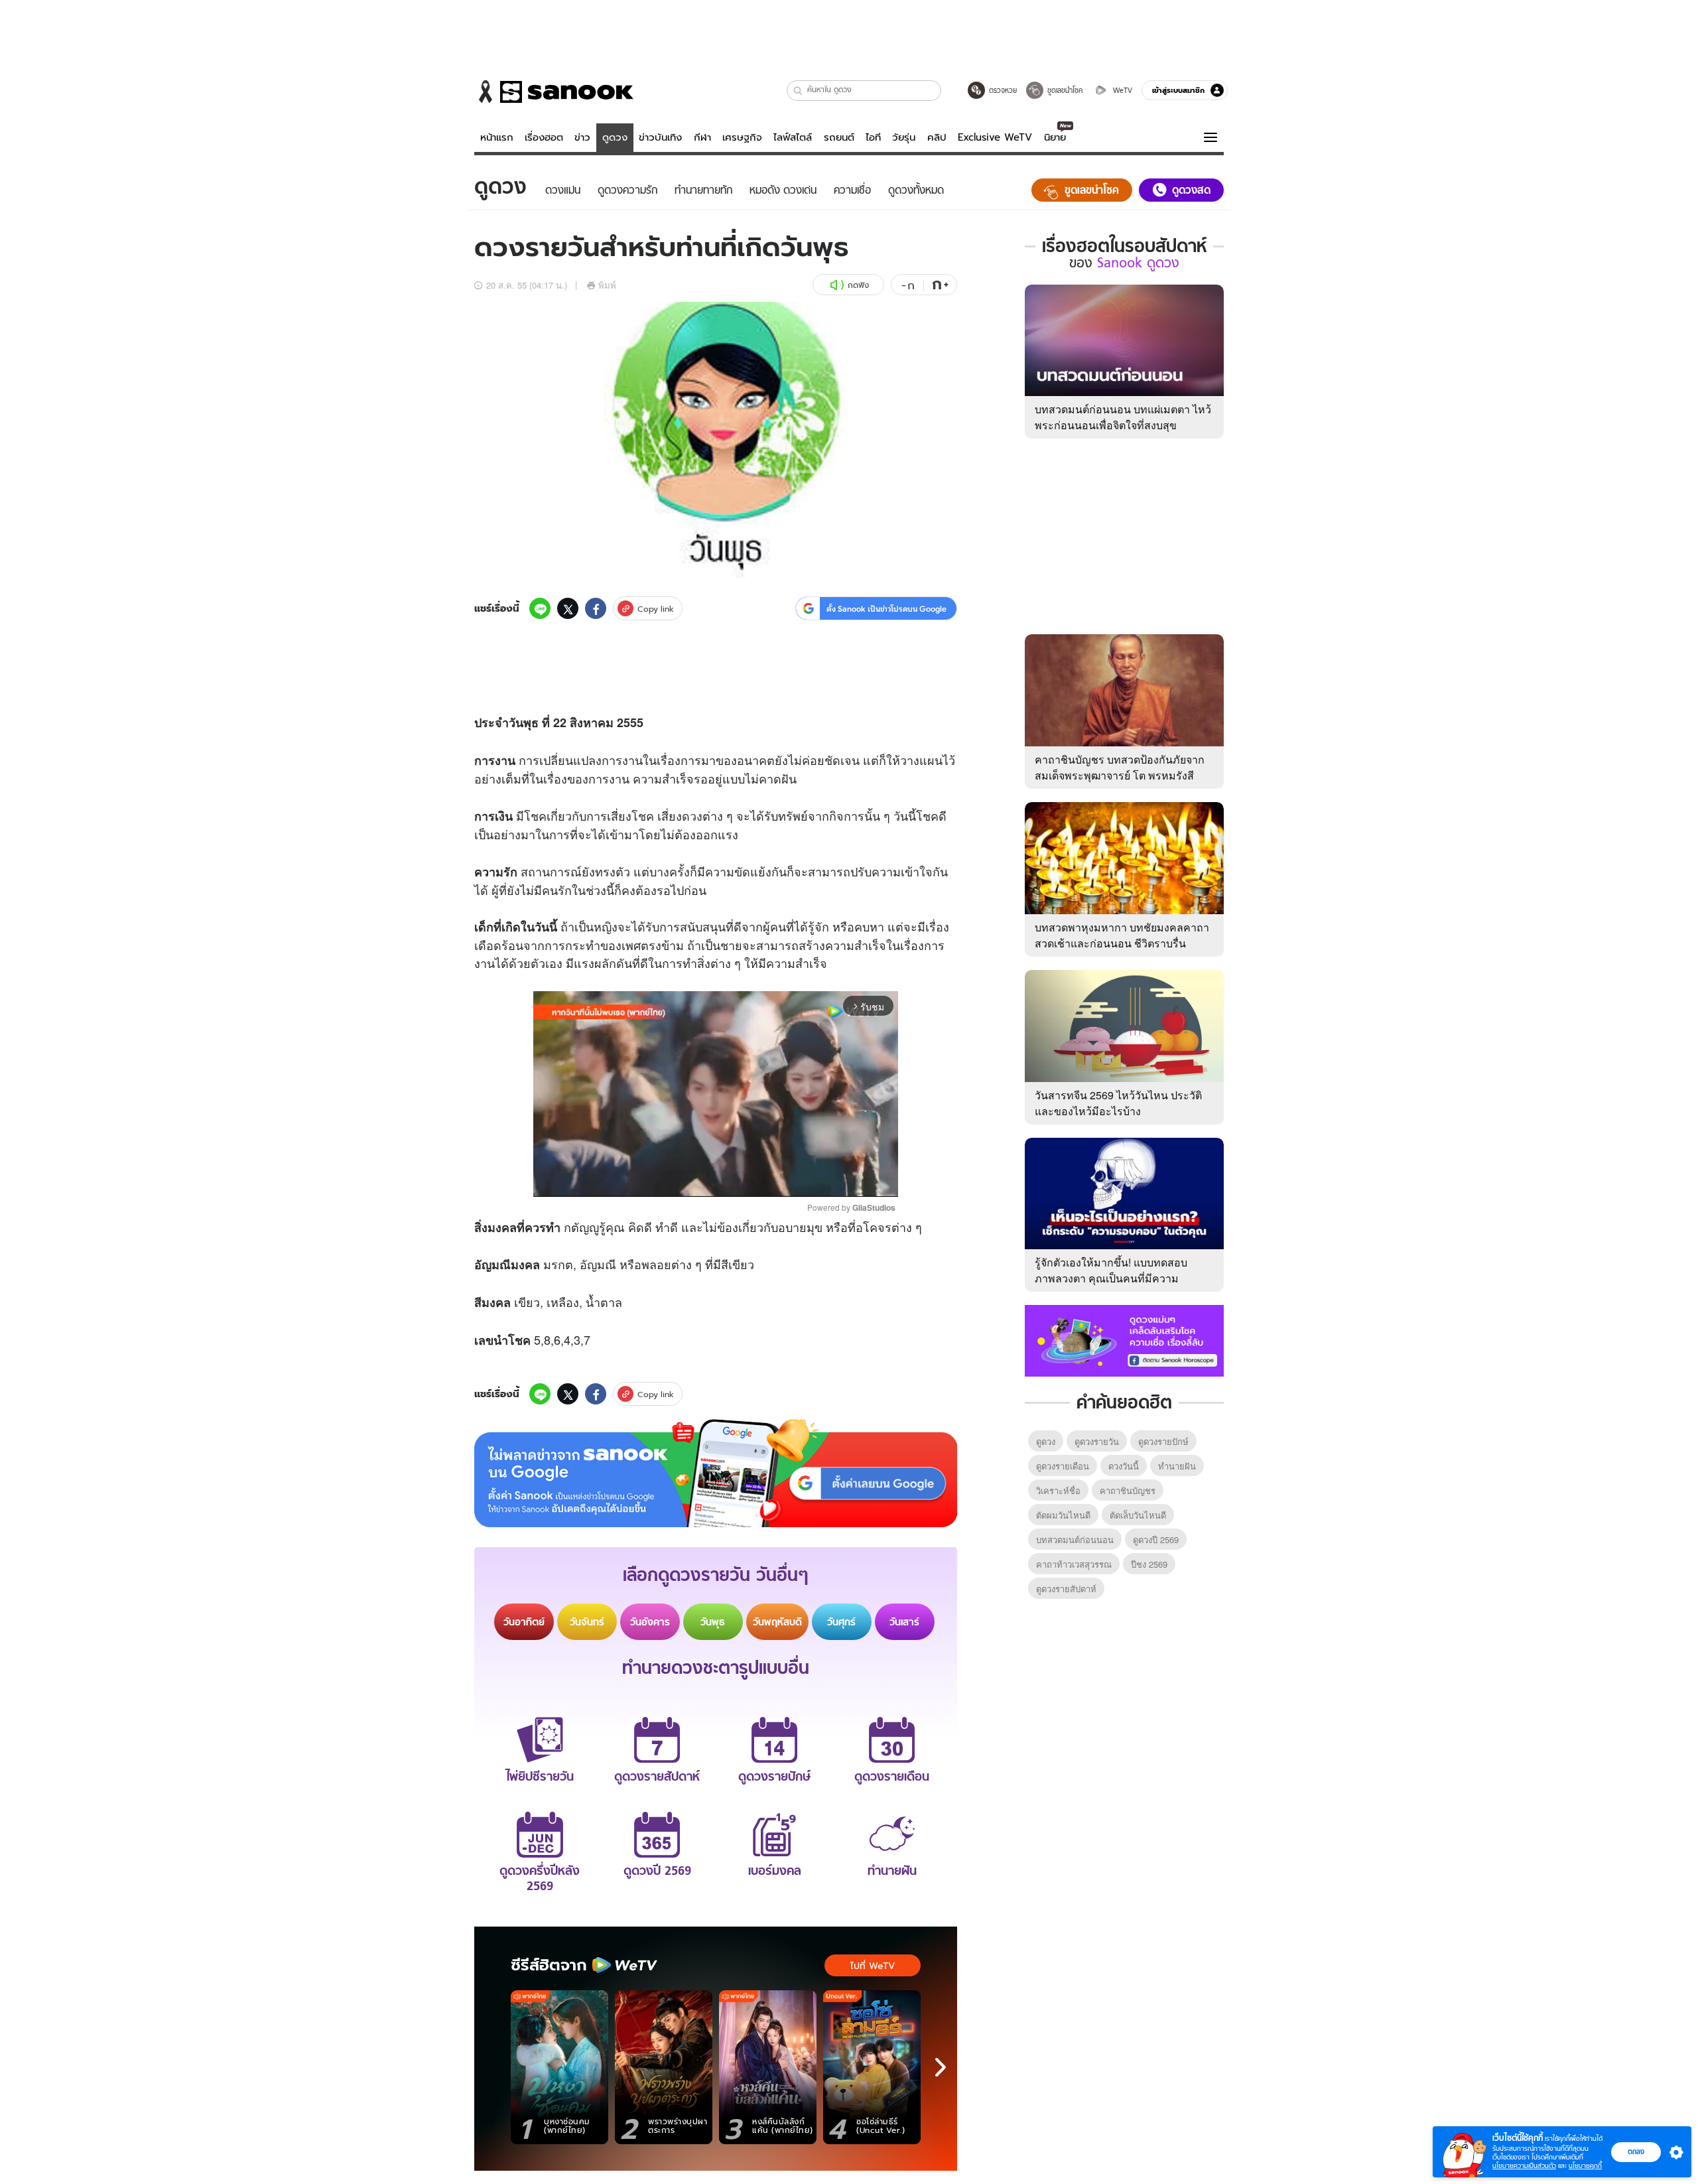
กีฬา (702, 137)
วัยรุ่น (904, 137)
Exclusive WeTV (995, 137)
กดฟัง (858, 285)
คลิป (937, 137)
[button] (798, 91)
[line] (540, 608)
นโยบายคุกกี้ (1585, 2166)
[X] (568, 608)
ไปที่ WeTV (873, 1966)
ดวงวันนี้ (1124, 1466)
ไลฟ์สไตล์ (793, 137)
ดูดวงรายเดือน (1063, 1466)
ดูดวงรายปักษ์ (1163, 1441)
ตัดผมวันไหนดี (1063, 1515)
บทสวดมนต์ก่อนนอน (1075, 1539)
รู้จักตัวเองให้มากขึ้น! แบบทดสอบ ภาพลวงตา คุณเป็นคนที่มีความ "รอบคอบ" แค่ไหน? (1111, 1278)
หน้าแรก (497, 137)
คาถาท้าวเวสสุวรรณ (1074, 1564)
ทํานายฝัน (1177, 1466)
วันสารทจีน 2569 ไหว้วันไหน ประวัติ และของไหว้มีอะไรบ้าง (1118, 1103)
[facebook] (596, 608)
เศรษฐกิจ (742, 137)
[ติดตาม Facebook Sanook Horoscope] (1124, 1339)
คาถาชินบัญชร (1128, 1490)
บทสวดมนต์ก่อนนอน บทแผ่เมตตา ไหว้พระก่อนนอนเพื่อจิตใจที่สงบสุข (1123, 417)
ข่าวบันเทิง (660, 137)
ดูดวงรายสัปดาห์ (1066, 1589)
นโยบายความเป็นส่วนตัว (1524, 2166)
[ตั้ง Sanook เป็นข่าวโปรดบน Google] (716, 1473)
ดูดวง (615, 137)
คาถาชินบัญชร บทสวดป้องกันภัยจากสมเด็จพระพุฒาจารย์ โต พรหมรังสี (1120, 767)
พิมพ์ (607, 285)
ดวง (692, 815)
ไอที (873, 137)
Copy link (656, 609)
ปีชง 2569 (1149, 1564)
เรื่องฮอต (544, 137)
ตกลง (1636, 2151)
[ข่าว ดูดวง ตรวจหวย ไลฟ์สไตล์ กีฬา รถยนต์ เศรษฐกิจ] (554, 92)
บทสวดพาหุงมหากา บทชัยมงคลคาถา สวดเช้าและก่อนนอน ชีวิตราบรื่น (1122, 935)
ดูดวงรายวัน (1097, 1441)
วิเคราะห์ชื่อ (1058, 1490)
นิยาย (1055, 137)
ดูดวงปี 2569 (1156, 1539)
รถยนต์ (839, 137)
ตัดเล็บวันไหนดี (1138, 1515)
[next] (941, 2067)
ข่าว (582, 137)
